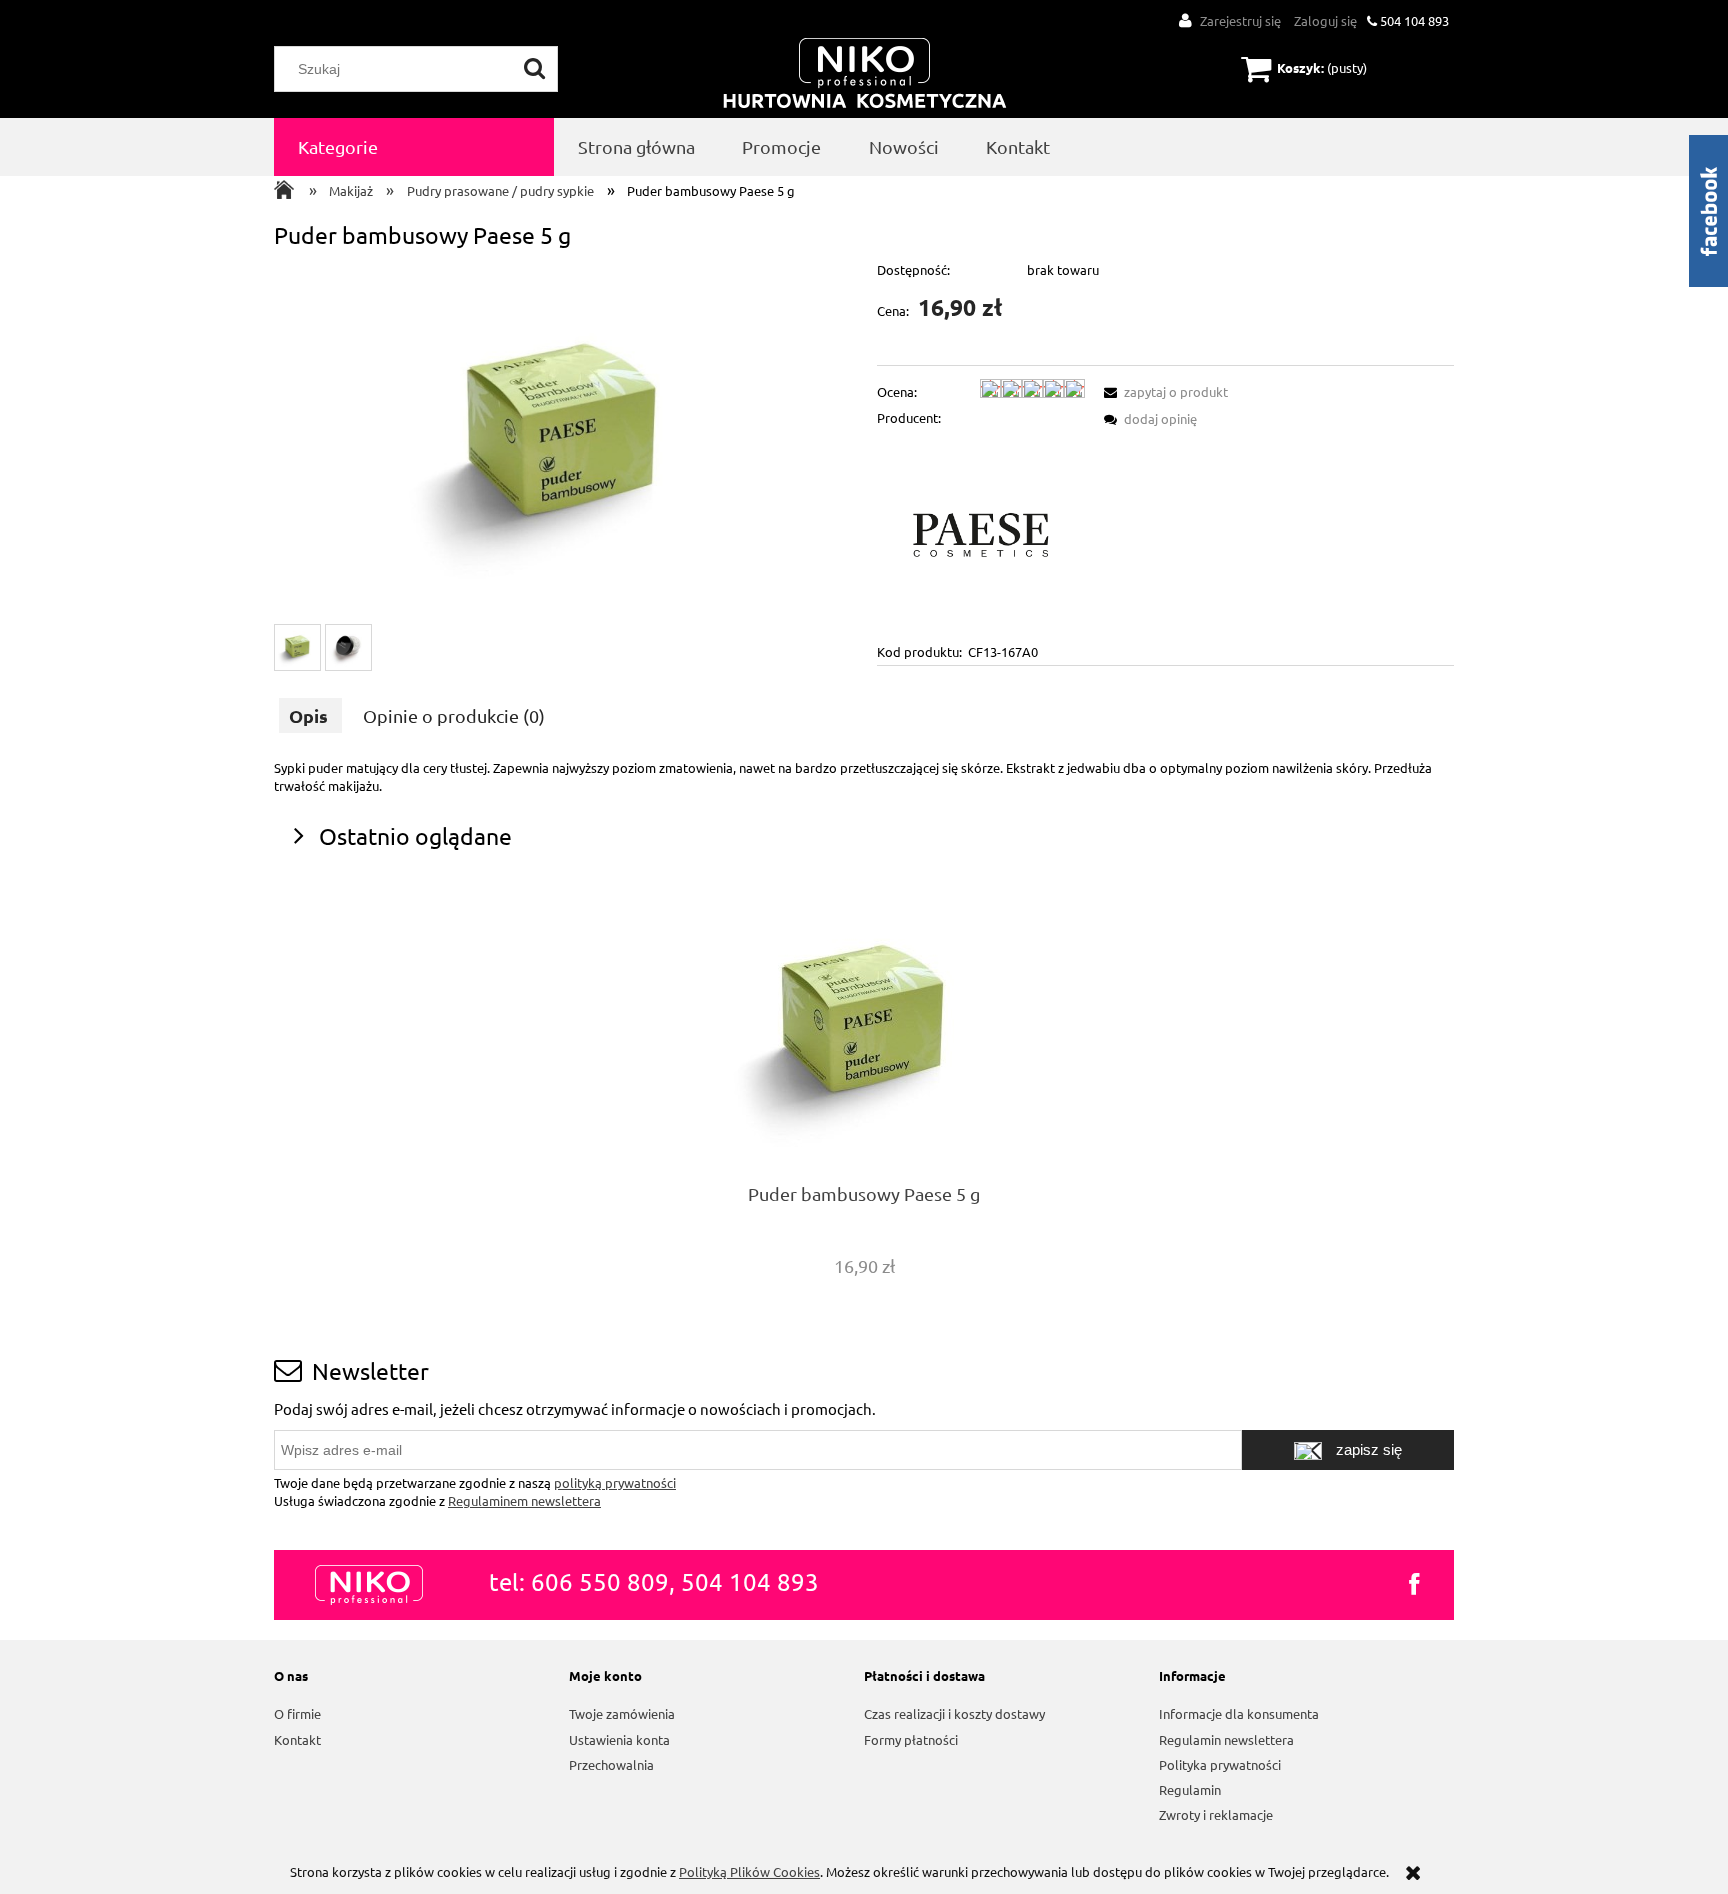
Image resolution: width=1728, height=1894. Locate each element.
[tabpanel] (864, 777)
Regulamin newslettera (1226, 1739)
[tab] (310, 715)
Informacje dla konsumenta (1239, 1713)
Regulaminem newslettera (524, 1500)
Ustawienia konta (619, 1739)
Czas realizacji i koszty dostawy (954, 1713)
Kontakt (297, 1739)
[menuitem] (414, 147)
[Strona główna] (865, 74)
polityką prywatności (615, 1482)
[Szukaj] (535, 69)
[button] (1163, 391)
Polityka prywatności (1220, 1764)
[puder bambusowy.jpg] (297, 647)
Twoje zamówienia (622, 1713)
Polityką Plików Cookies (749, 1871)
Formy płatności (911, 1739)
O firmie (297, 1713)
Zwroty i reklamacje (1216, 1814)
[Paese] (981, 533)
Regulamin (1190, 1789)
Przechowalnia (611, 1764)
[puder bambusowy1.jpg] (348, 647)
